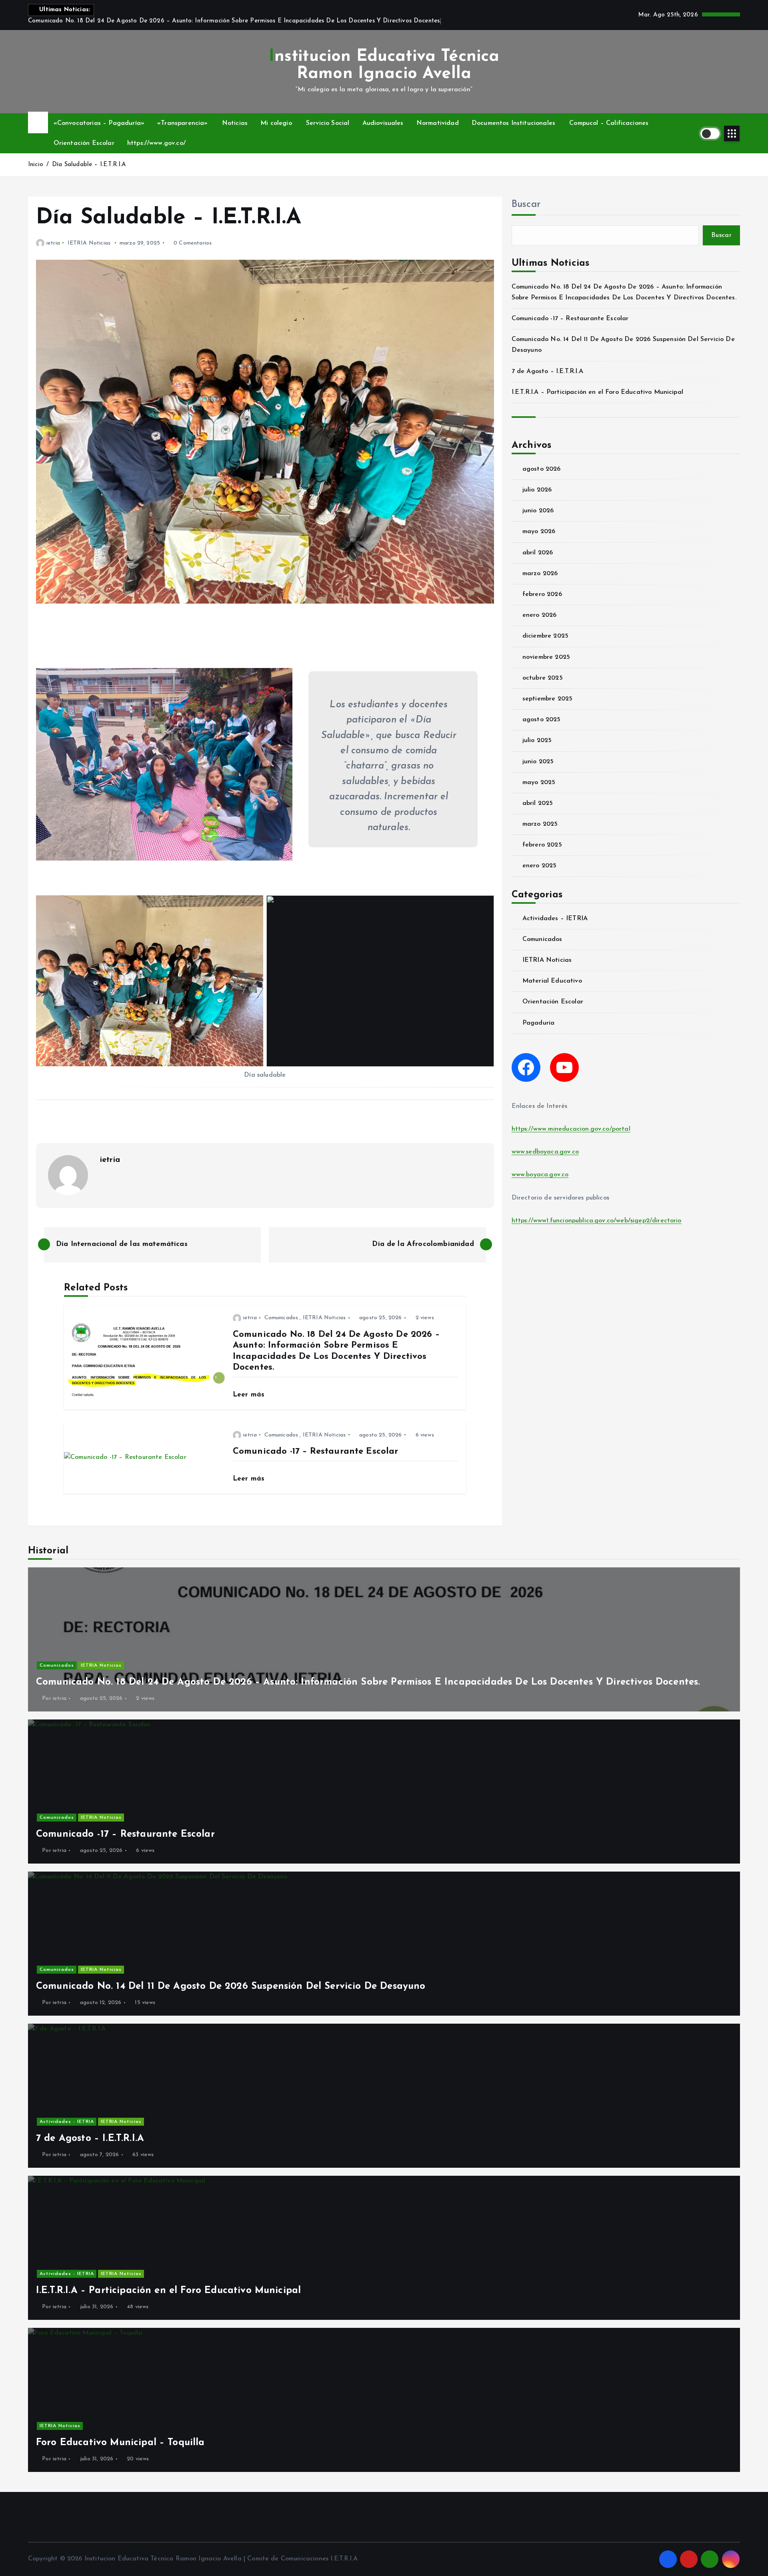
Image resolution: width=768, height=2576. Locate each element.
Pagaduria (538, 1023)
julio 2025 (537, 740)
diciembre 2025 (545, 636)
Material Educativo (552, 981)
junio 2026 (538, 511)
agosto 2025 (542, 720)
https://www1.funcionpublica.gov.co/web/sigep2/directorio (597, 1221)
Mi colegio (276, 123)
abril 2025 (538, 803)
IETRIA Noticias (89, 243)
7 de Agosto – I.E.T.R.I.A (547, 371)
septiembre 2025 (547, 699)
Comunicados (281, 1318)
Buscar (526, 205)
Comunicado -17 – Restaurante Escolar (570, 319)
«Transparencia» (182, 123)
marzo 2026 (540, 574)
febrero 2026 (542, 594)
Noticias (235, 123)
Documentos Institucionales (513, 123)
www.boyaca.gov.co (540, 1175)
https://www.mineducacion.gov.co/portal (571, 1129)
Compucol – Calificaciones (609, 123)
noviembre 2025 (546, 657)
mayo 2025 (539, 782)
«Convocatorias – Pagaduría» (99, 123)
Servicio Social (328, 123)
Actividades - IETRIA (67, 2122)
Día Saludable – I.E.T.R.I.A (89, 165)
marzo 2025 (540, 824)
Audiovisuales (383, 123)
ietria (53, 243)
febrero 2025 (542, 845)
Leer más (250, 1395)
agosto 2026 (542, 469)
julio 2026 (537, 490)
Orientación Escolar (84, 143)
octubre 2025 (543, 678)
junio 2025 (538, 762)
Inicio (36, 165)
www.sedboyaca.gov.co (545, 1152)
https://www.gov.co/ (156, 143)
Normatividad (438, 123)
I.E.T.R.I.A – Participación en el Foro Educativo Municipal (597, 392)
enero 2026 (540, 615)
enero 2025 (540, 866)
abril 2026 (538, 553)
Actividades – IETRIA (555, 919)
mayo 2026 (539, 532)
